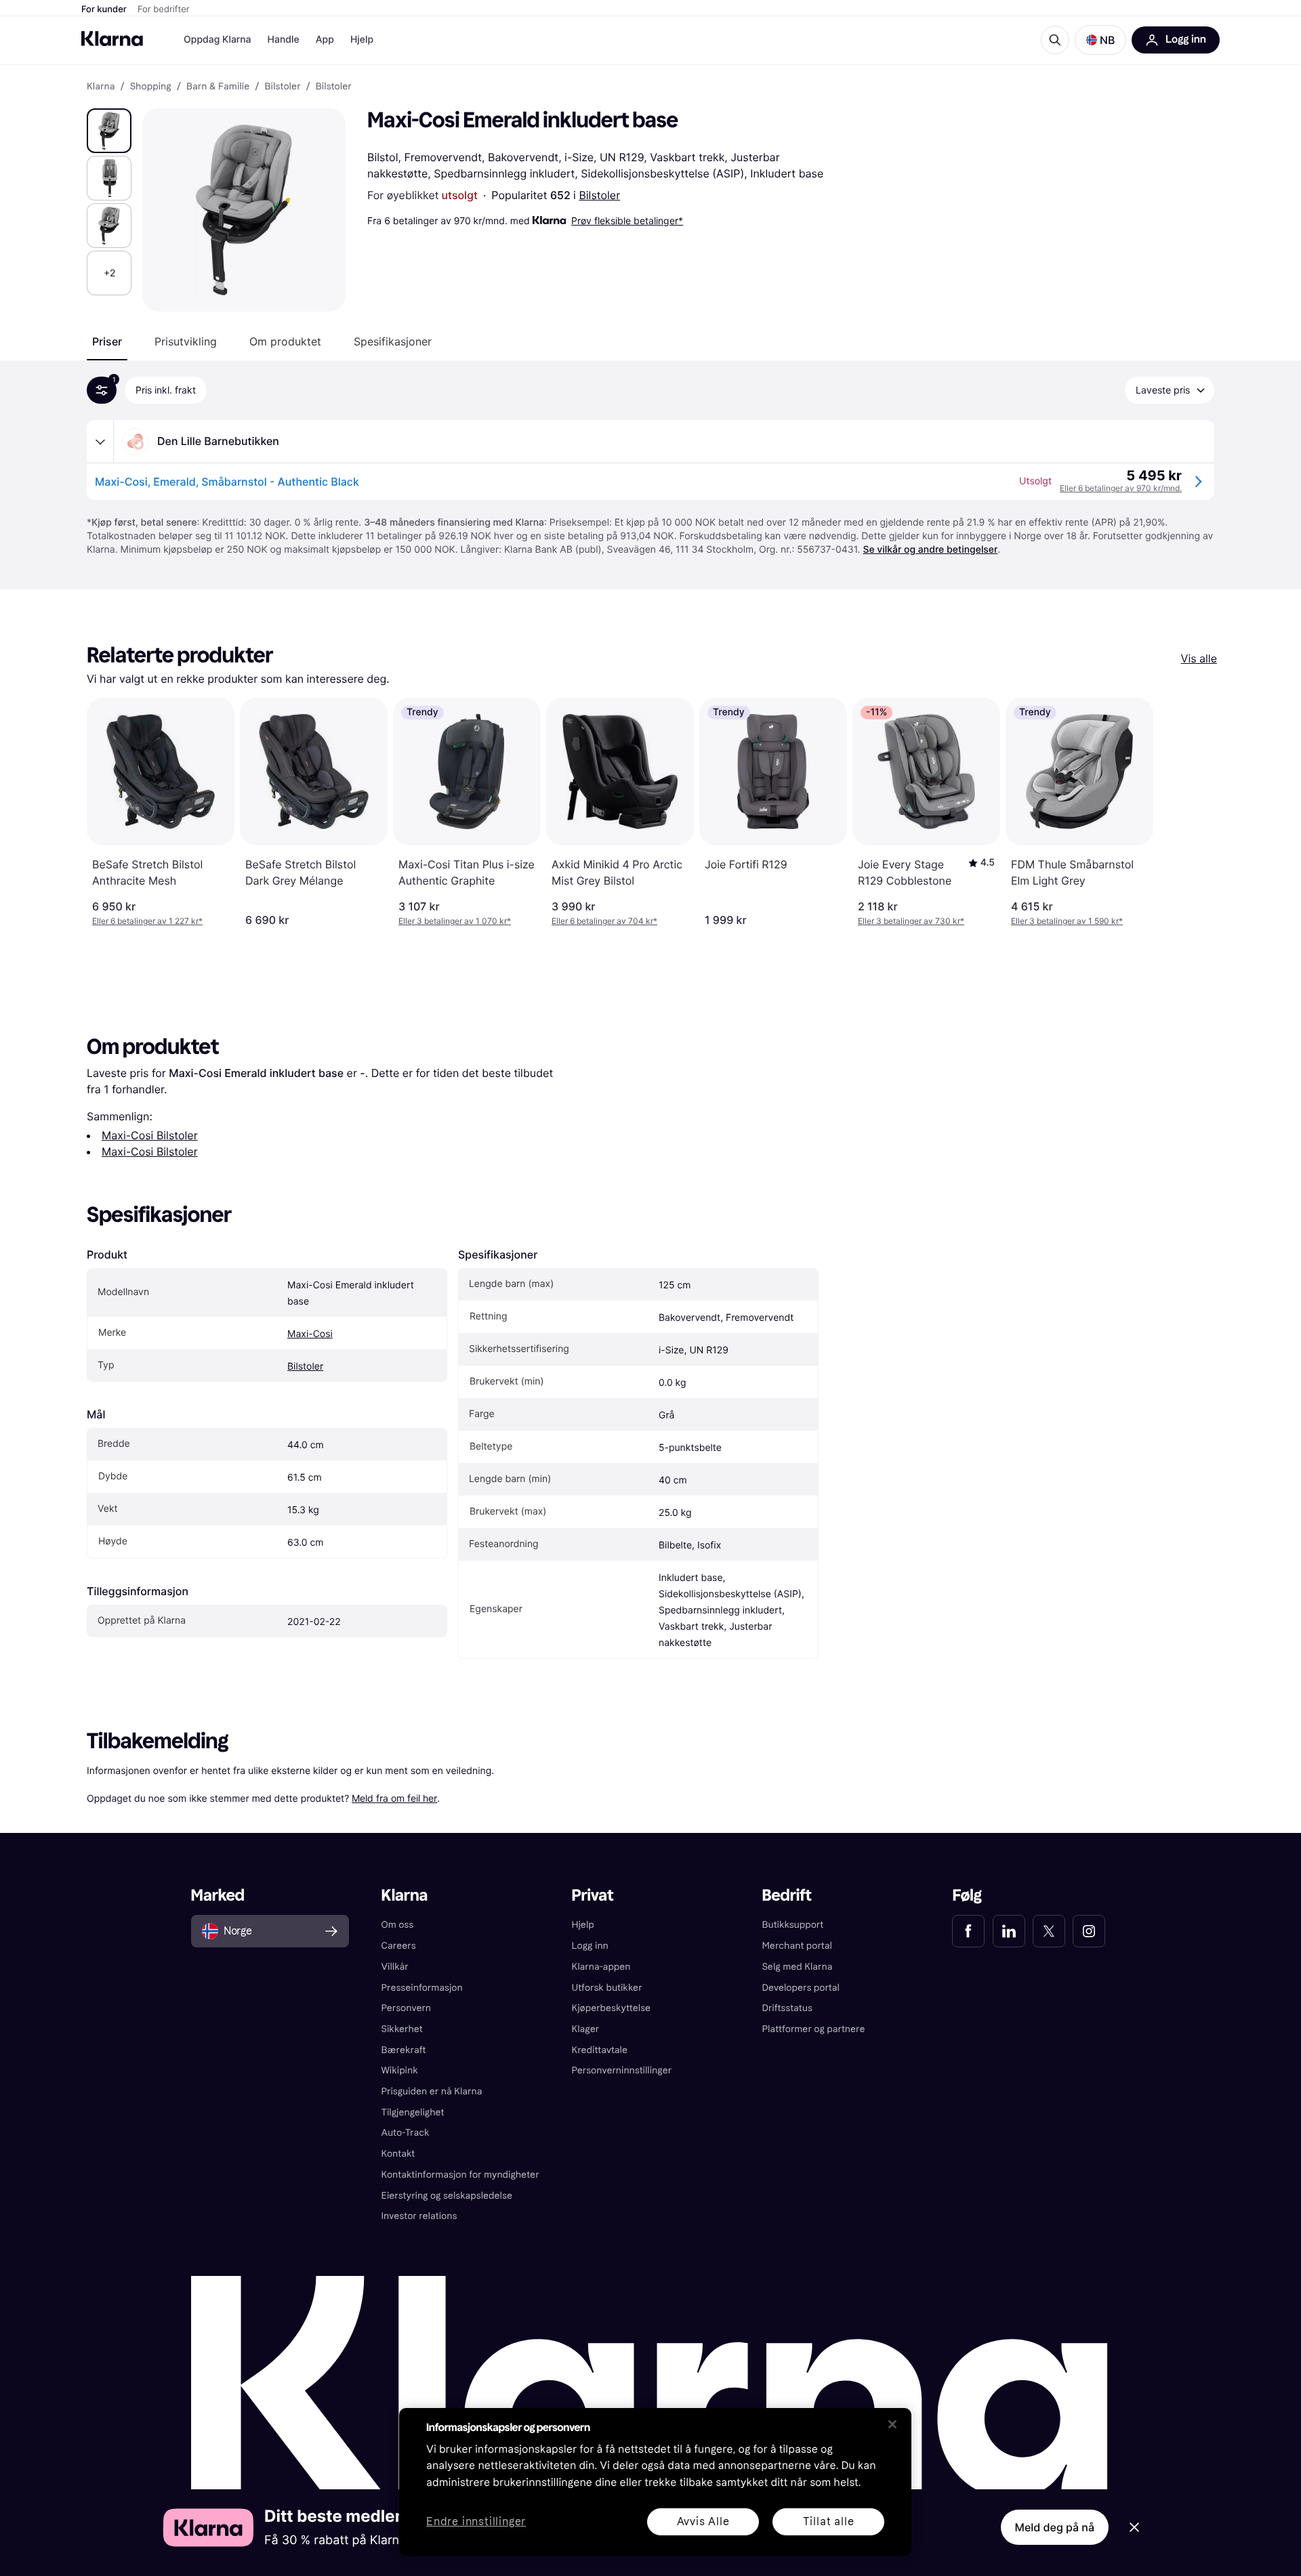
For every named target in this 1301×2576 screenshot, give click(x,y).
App (325, 40)
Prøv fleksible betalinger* (627, 220)
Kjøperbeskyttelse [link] (612, 2008)
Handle (284, 40)
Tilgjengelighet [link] (413, 2112)
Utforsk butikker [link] (607, 1988)
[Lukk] (892, 2424)
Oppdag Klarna (218, 40)
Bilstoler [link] (283, 87)
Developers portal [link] (800, 1988)
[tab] (107, 341)
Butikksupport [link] (792, 1925)
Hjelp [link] (583, 1925)
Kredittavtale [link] (600, 2050)
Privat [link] (593, 1896)
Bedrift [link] (786, 1896)
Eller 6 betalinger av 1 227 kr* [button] (147, 921)
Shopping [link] (151, 87)
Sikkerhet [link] (402, 2029)
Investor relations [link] (419, 2216)
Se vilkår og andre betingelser (930, 550)
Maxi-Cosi (310, 1334)
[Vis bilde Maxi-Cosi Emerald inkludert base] (109, 131)
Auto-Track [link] (406, 2133)
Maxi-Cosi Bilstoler (150, 1135)
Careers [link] (399, 1946)
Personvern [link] (407, 2008)
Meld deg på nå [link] (1055, 2527)
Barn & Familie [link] (218, 87)
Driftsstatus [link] (787, 2008)
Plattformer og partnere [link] (813, 2029)
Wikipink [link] (400, 2070)
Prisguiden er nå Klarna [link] (432, 2091)
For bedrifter (164, 9)
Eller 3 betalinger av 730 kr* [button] (911, 921)
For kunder (104, 9)
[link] (968, 1931)
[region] (655, 2482)
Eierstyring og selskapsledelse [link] (447, 2196)
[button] (1100, 40)
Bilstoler (599, 195)
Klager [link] (586, 2029)
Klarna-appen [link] (601, 1967)
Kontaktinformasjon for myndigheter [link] (460, 2175)
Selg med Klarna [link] (797, 1967)
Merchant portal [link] (797, 1946)
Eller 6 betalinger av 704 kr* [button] (604, 921)
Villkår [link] (395, 1967)
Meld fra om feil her (394, 1798)
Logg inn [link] (590, 1946)
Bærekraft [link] (404, 2050)
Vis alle (1199, 658)
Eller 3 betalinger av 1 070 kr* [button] (455, 921)
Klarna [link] (101, 87)
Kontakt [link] (398, 2154)
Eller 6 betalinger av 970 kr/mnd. (1121, 488)
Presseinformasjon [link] (422, 1988)
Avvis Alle (703, 2521)
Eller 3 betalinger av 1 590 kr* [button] (1067, 921)
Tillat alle (829, 2521)
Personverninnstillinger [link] (622, 2070)
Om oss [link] (398, 1925)
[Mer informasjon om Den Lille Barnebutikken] (100, 442)
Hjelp (362, 40)
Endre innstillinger (476, 2522)
